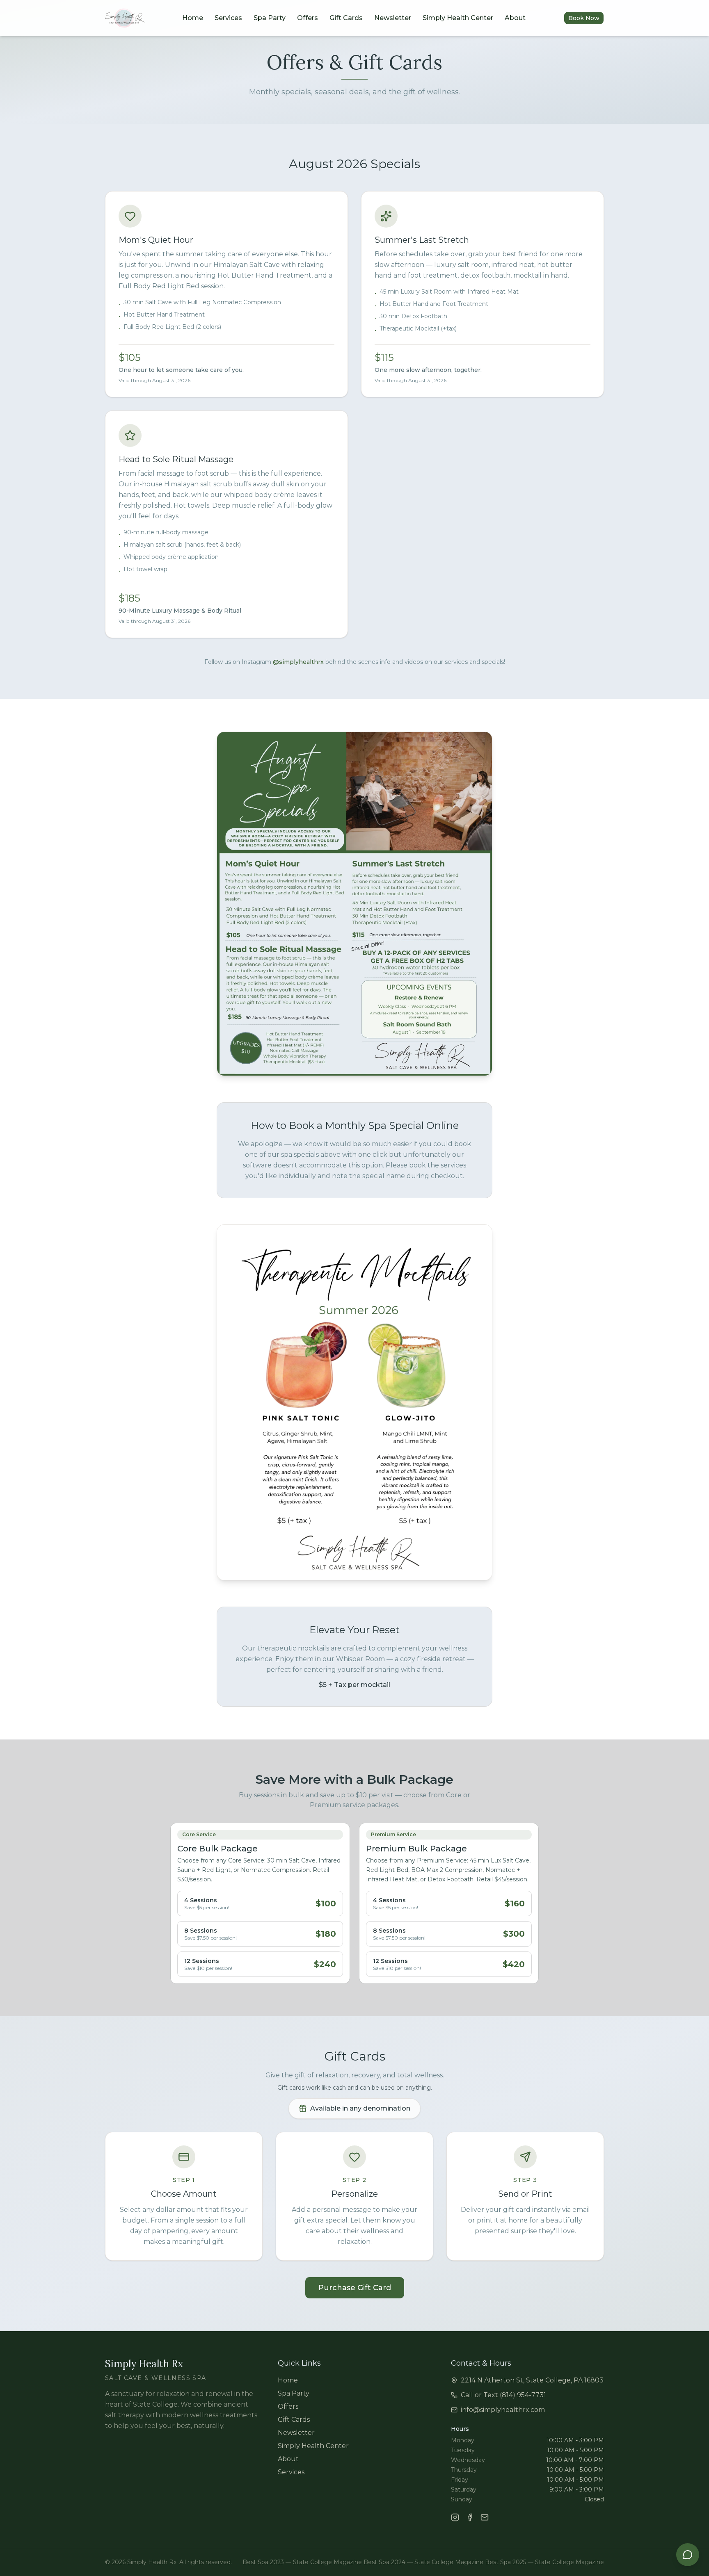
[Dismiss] (693, 2513)
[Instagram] (455, 2517)
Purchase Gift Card (355, 2288)
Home (193, 18)
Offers (308, 18)
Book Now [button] (584, 18)
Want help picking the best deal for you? (638, 2521)
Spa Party (270, 18)
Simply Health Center (458, 18)
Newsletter (393, 18)
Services (228, 18)
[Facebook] (470, 2517)
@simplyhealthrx (298, 662)
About (515, 18)
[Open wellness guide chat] (688, 2555)
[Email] (485, 2517)
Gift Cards (346, 18)
